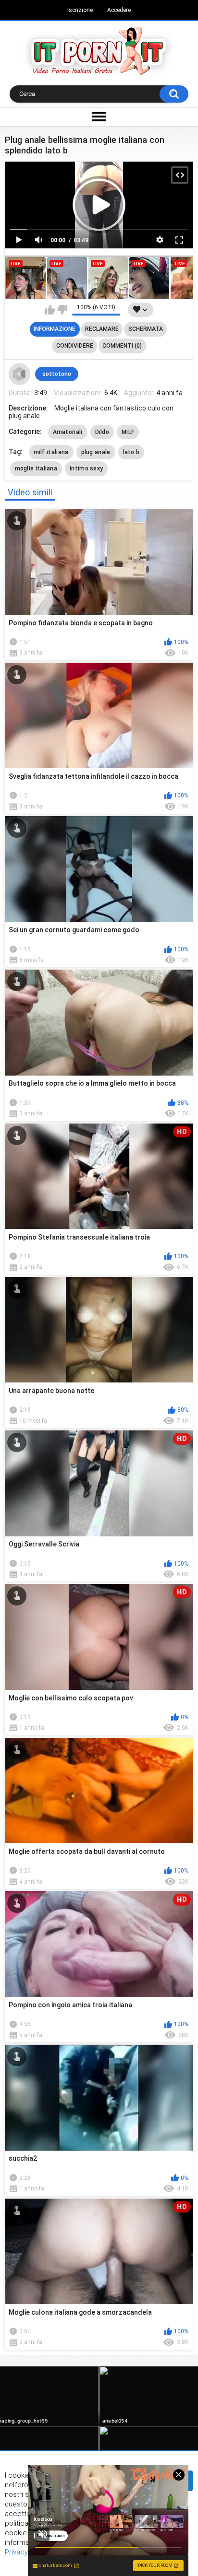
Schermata (146, 329)
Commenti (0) (122, 346)
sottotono (57, 374)
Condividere (75, 346)
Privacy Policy (27, 2552)
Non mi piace (62, 310)
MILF (128, 432)
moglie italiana (36, 468)
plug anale (96, 452)
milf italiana (51, 452)
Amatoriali (68, 432)
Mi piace (50, 310)
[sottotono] (20, 374)
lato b (131, 452)
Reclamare (102, 329)
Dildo (102, 432)
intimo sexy (86, 468)
